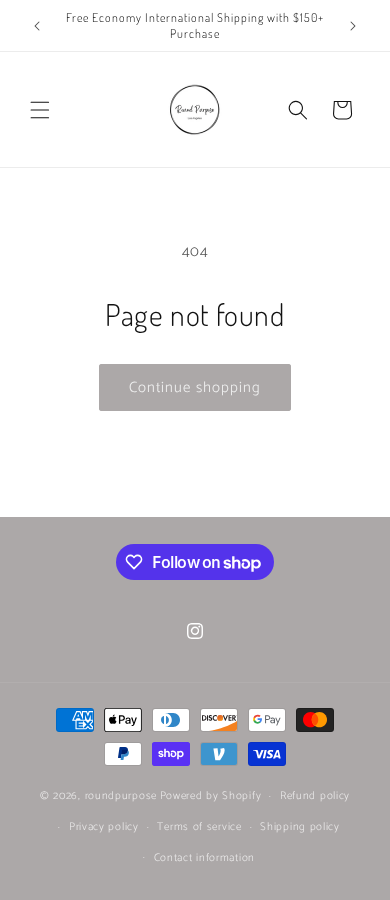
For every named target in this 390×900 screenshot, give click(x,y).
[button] (40, 110)
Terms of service (199, 827)
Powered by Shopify (211, 796)
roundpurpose (121, 796)
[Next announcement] (353, 26)
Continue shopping (195, 387)
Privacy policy (104, 827)
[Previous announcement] (37, 26)
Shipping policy (300, 827)
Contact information (204, 858)
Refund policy (315, 796)
